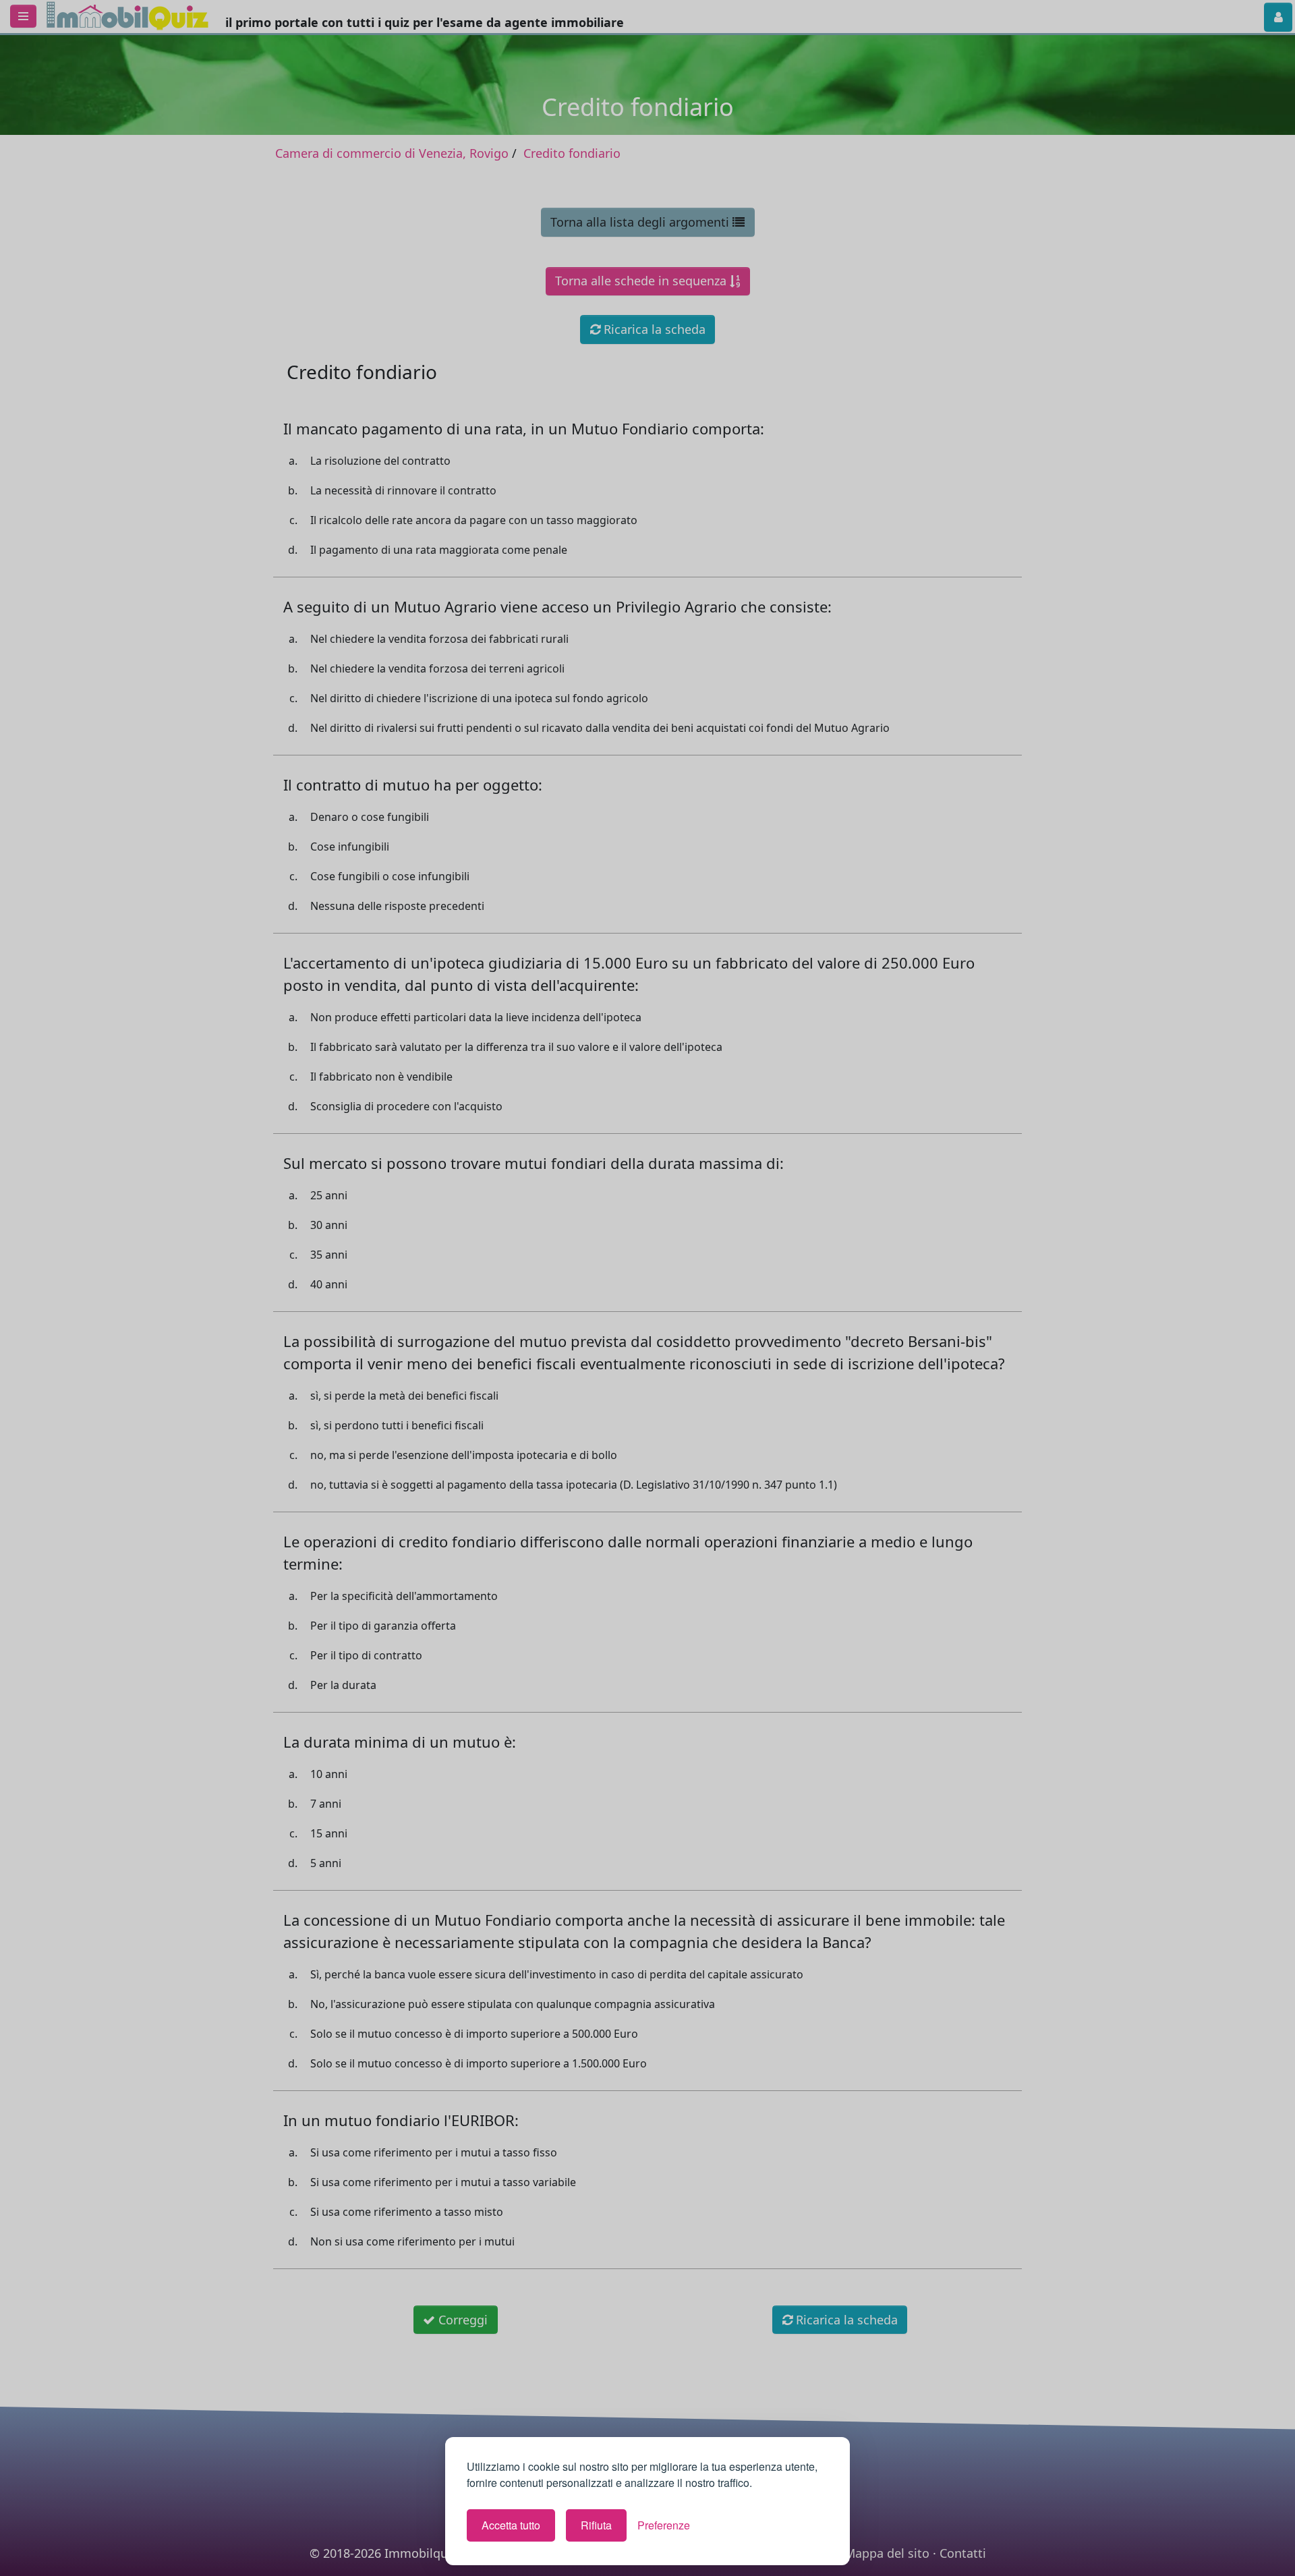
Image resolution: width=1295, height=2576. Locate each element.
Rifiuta (596, 2525)
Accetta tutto (511, 2525)
